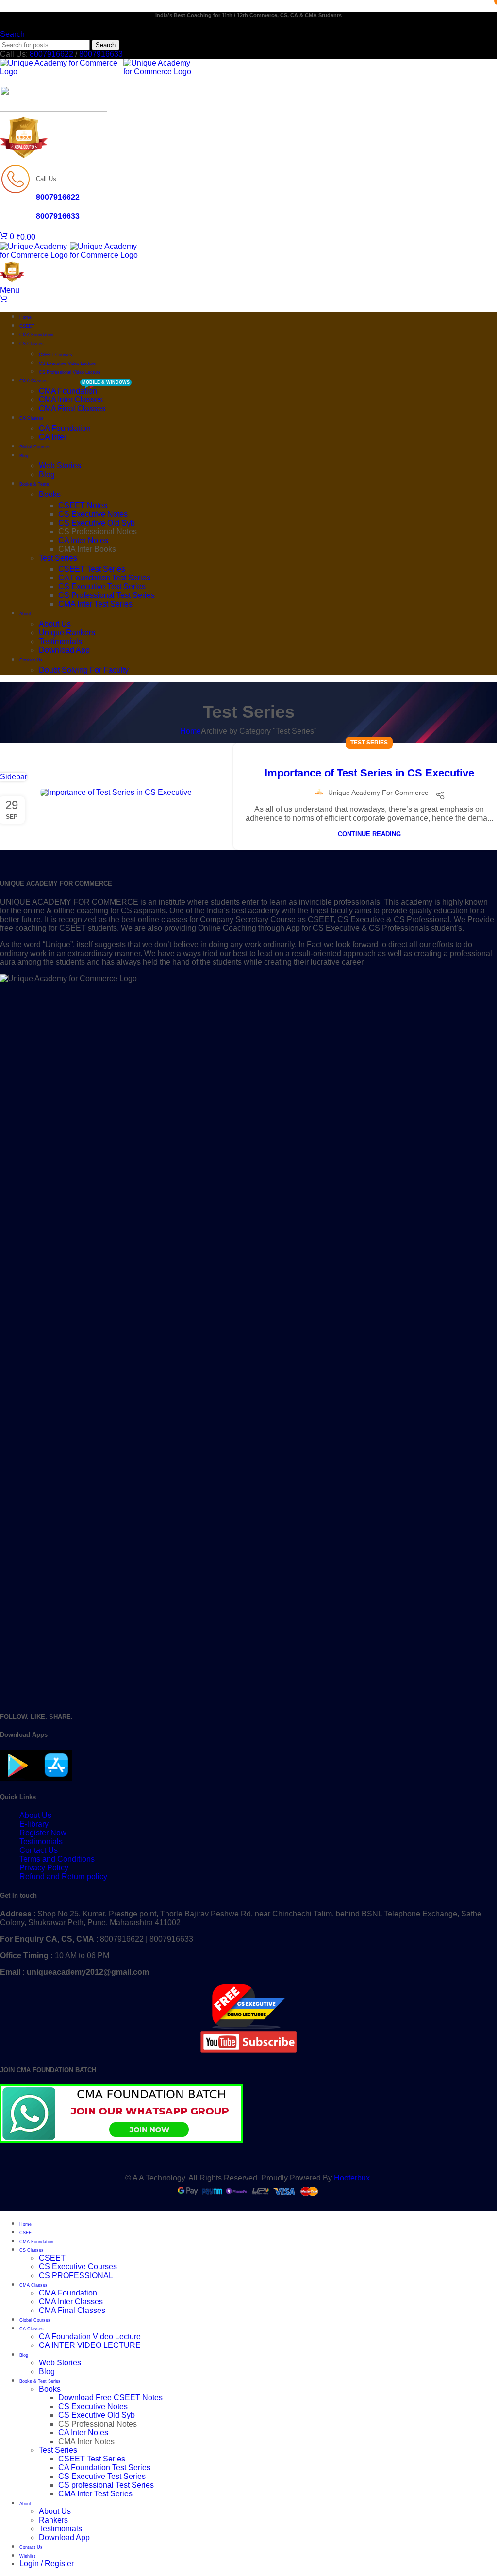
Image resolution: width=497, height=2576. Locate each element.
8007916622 (51, 54)
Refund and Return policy (63, 1876)
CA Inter (53, 437)
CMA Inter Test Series (95, 604)
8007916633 (101, 54)
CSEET (52, 2258)
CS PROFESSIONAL (76, 2275)
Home (191, 731)
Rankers (53, 2520)
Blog (47, 474)
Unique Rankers (67, 633)
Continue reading (369, 834)
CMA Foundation (68, 391)
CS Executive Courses (78, 2267)
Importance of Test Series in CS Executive (369, 773)
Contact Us (39, 1850)
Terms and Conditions (57, 1859)
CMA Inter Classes (71, 400)
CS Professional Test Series (107, 595)
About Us (55, 624)
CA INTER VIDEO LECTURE (90, 2345)
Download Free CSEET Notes (110, 2398)
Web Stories (60, 466)
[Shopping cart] (4, 299)
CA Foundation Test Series (104, 578)
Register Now (43, 1833)
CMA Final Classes (72, 408)
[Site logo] (62, 72)
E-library (34, 1824)
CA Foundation (65, 428)
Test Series (58, 558)
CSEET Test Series (92, 569)
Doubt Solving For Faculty (84, 670)
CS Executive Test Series (102, 586)
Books (50, 494)
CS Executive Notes (93, 514)
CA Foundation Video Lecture (90, 2337)
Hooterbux (352, 2178)
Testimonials (60, 641)
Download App (64, 650)
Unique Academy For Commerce (378, 793)
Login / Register (47, 2564)
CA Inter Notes (83, 540)
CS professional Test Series (106, 2485)
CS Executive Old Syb (97, 523)
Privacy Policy (44, 1868)
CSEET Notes (83, 505)
